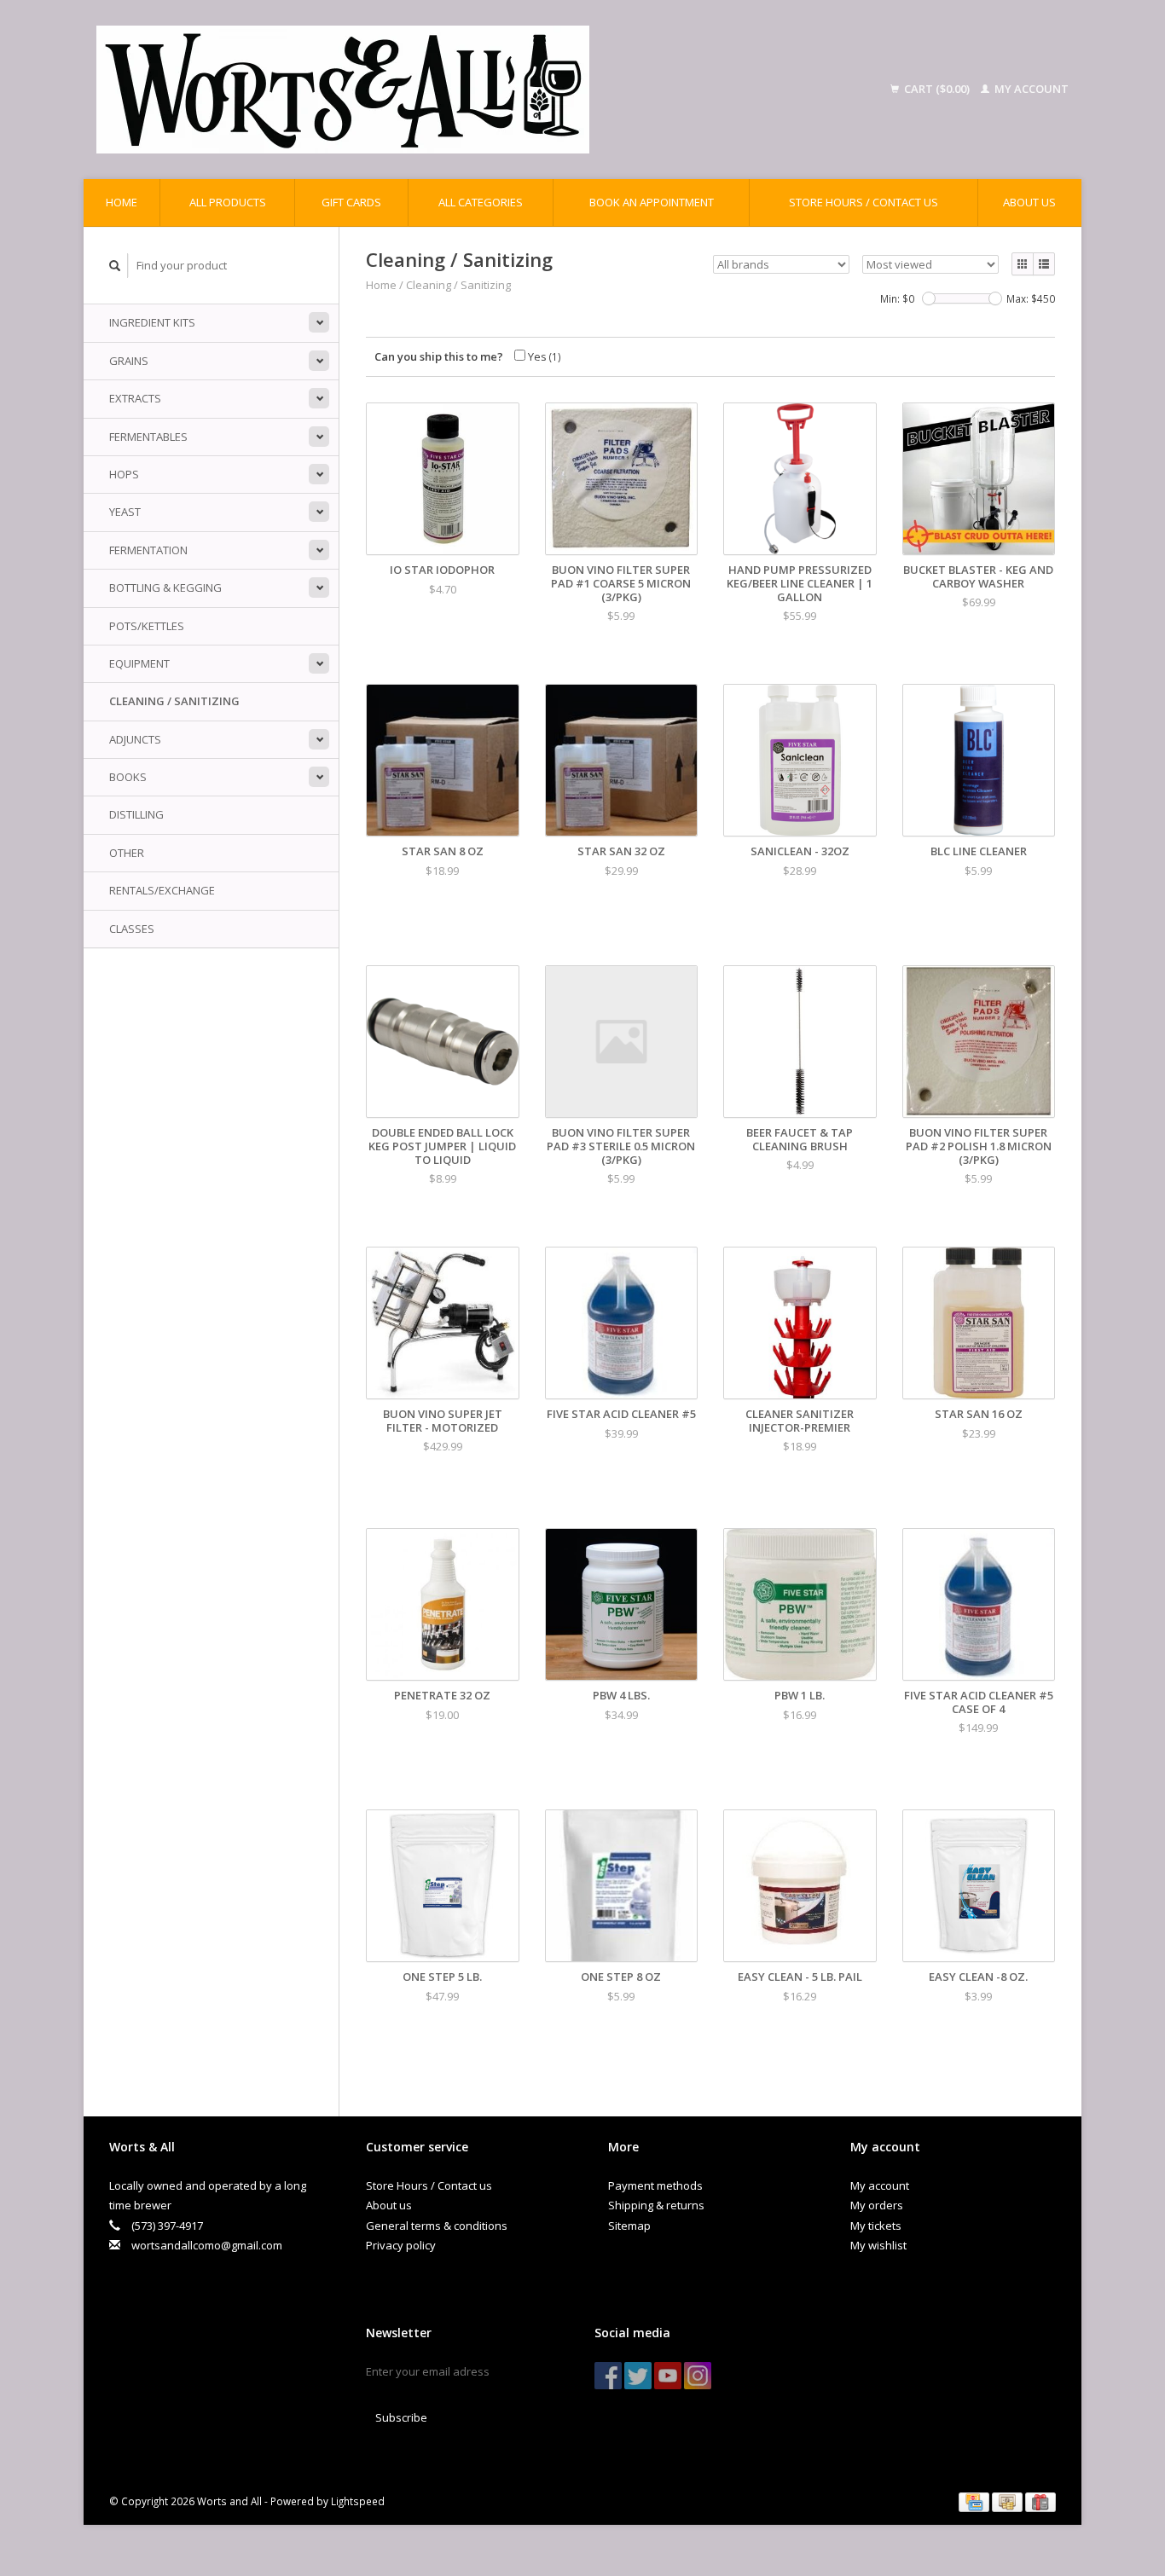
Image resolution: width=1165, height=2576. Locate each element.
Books (128, 777)
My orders (877, 2205)
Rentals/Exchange (162, 890)
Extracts (135, 398)
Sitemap (629, 2226)
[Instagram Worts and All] (698, 2376)
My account (1030, 89)
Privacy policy (401, 2245)
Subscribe (401, 2417)
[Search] (115, 266)
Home (122, 202)
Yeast (125, 512)
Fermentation (148, 550)
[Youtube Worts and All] (668, 2376)
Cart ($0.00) (937, 89)
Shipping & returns (656, 2205)
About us (1029, 202)
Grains (129, 361)
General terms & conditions (437, 2226)
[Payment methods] (975, 2501)
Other (127, 853)
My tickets (876, 2226)
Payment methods (655, 2185)
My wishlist (878, 2245)
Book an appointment (652, 202)
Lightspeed (358, 2501)
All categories (481, 202)
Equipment (139, 663)
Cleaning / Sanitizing (174, 701)
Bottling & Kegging (165, 588)
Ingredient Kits (152, 322)
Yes (543, 356)
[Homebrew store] (453, 90)
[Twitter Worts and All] (638, 2376)
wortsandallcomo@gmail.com (207, 2245)
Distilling (136, 814)
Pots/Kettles (147, 626)
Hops (124, 474)
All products (228, 202)
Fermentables (148, 437)
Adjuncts (135, 739)
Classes (132, 929)
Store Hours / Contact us (864, 202)
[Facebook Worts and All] (608, 2376)
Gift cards (351, 202)
